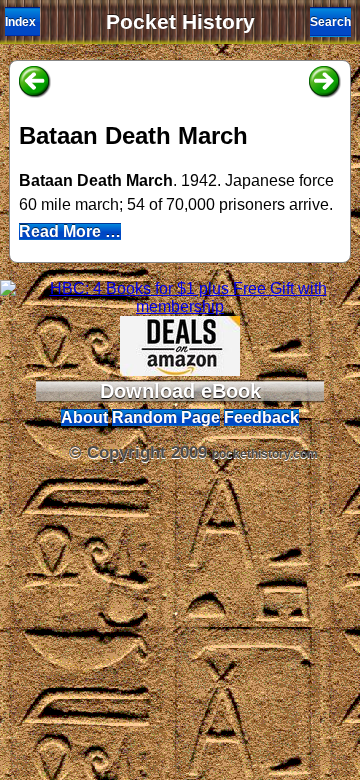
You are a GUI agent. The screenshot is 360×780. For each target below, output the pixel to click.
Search (330, 22)
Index (20, 22)
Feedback (261, 417)
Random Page (166, 417)
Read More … (70, 231)
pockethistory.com (265, 454)
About (84, 417)
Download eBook (180, 391)
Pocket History (180, 22)
